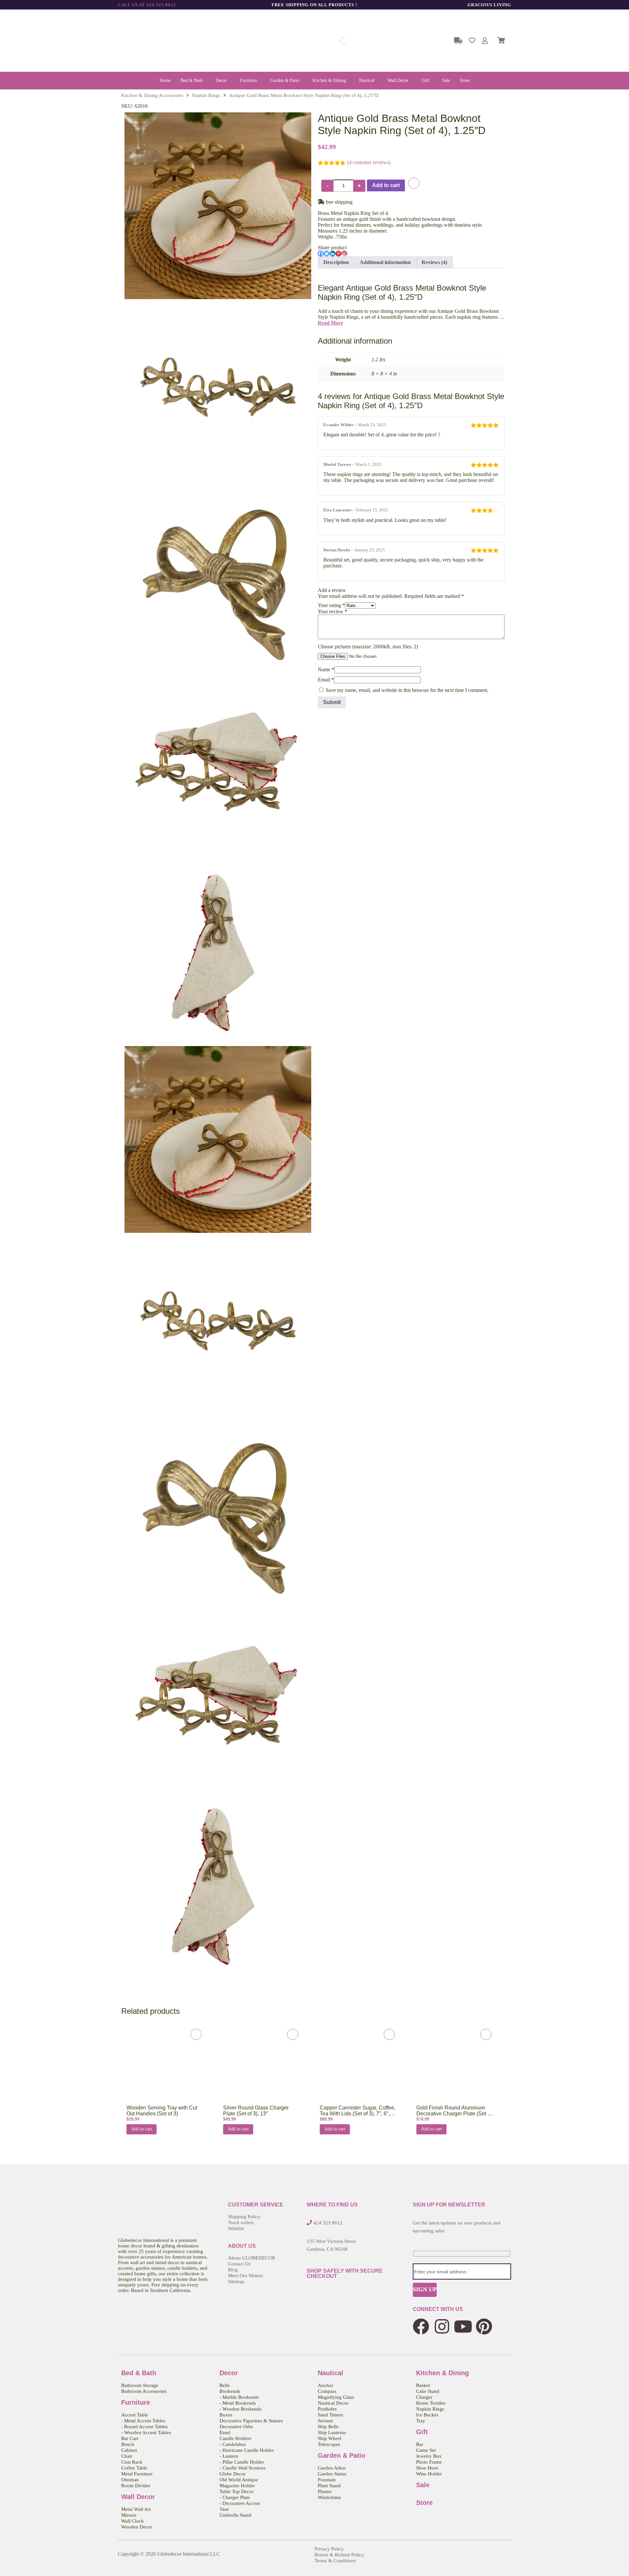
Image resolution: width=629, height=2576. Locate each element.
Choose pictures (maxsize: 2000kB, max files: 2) (368, 647)
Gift (425, 80)
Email (326, 680)
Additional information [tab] (385, 262)
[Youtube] (463, 2326)
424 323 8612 (328, 2223)
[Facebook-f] (421, 2326)
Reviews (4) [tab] (434, 262)
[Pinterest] (338, 254)
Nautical (367, 80)
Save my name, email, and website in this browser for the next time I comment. (407, 690)
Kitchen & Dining (329, 80)
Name (326, 669)
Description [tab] (336, 262)
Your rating (331, 605)
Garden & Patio (285, 80)
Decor (221, 80)
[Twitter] (327, 254)
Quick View (162, 2067)
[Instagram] (344, 254)
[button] (193, 81)
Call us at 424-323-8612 (147, 5)
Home (165, 80)
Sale (446, 80)
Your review (333, 611)
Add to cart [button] (142, 2129)
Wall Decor (398, 80)
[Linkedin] (333, 254)
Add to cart (386, 185)
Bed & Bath (191, 80)
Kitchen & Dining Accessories (152, 95)
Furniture (248, 80)
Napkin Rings (206, 95)
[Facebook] (321, 254)
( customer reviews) (369, 162)
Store (465, 80)
